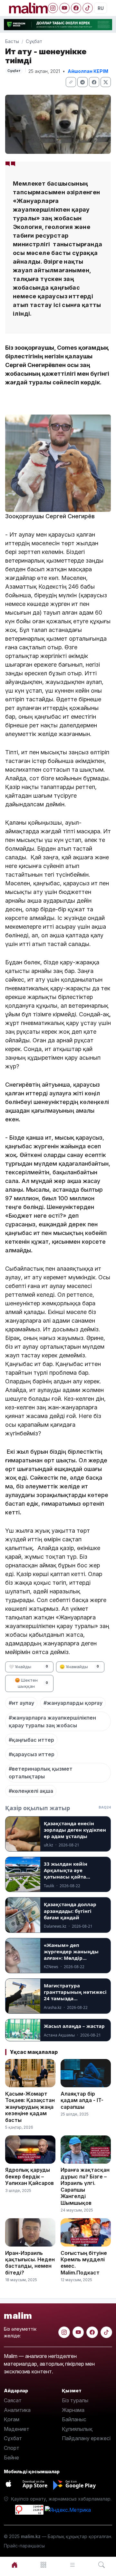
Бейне (11, 2458)
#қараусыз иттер (32, 1754)
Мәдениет (17, 2429)
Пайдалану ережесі (86, 2438)
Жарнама (73, 2410)
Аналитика (17, 2410)
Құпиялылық (77, 2429)
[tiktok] (106, 2332)
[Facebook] (76, 8)
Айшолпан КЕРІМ (88, 71)
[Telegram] (82, 82)
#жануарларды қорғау (73, 1703)
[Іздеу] (101, 2565)
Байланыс (74, 2419)
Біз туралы (75, 2400)
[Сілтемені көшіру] (71, 82)
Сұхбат (13, 2438)
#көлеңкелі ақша (31, 1791)
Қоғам (12, 2419)
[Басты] (15, 2565)
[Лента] (72, 2565)
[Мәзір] (43, 2565)
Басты (12, 41)
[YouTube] (64, 8)
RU (101, 8)
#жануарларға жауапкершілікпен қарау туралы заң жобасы (52, 1722)
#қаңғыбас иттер (31, 1740)
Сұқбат (34, 41)
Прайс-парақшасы (24, 2546)
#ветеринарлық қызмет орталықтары (41, 1773)
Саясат (13, 2400)
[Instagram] (53, 8)
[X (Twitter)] (106, 82)
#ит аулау (21, 1703)
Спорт (12, 2448)
